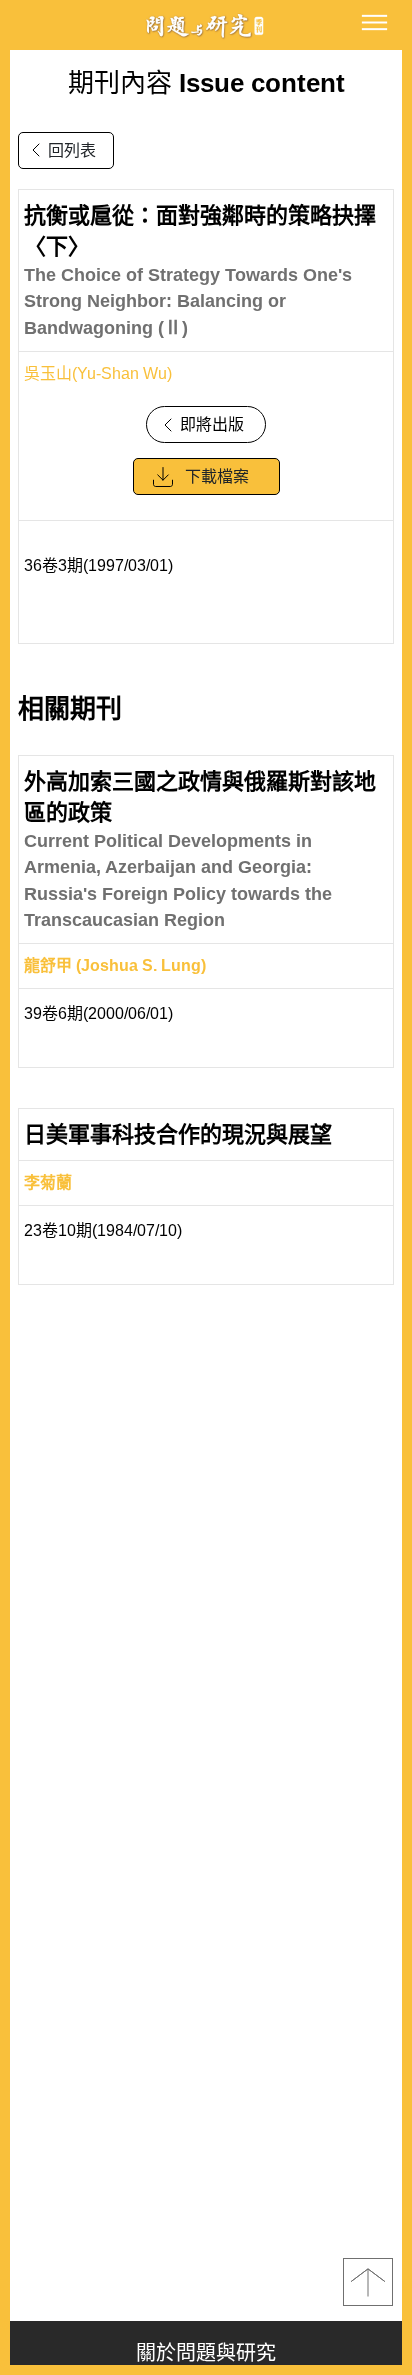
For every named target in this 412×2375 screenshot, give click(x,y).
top (368, 2282)
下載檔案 (217, 476)
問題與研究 (206, 25)
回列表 (72, 150)
